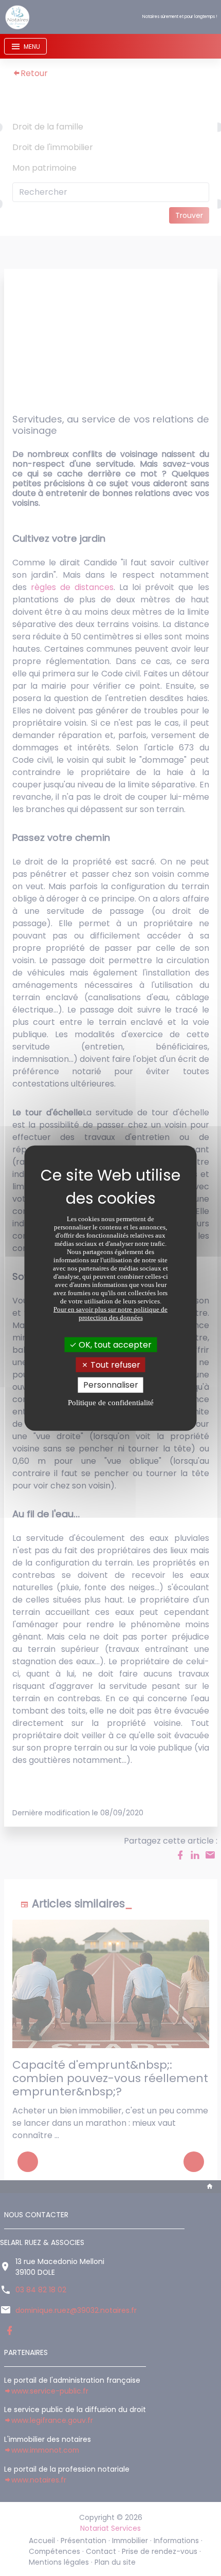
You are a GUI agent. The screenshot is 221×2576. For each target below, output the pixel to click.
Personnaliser (111, 1385)
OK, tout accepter (114, 1345)
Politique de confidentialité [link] (111, 1402)
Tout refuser (114, 1365)
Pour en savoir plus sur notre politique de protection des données (110, 1313)
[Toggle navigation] (25, 46)
